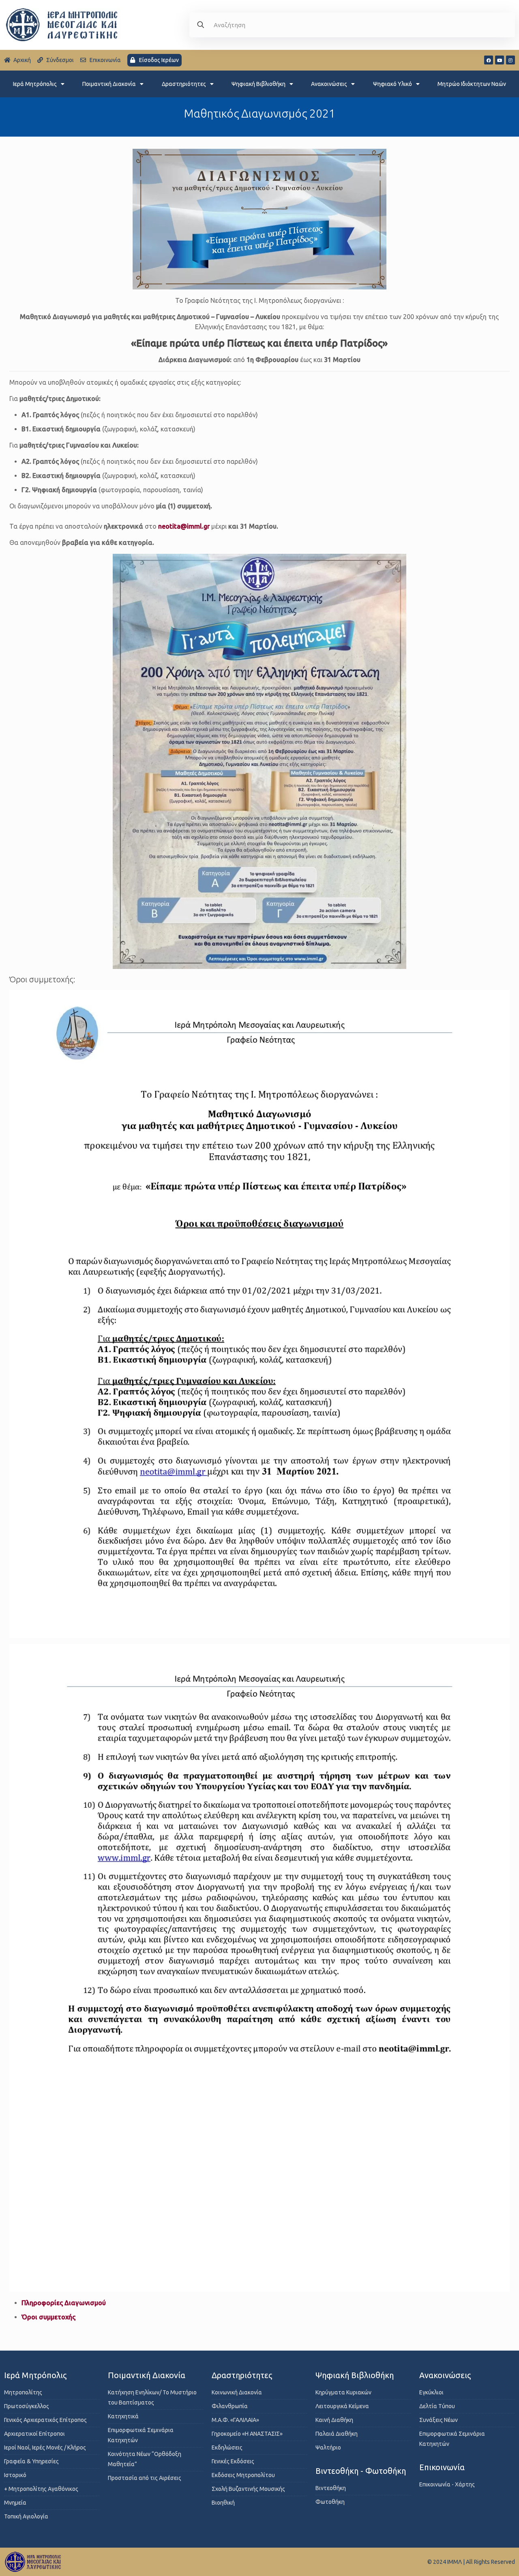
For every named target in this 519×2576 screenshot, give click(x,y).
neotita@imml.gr (184, 526)
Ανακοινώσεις (329, 84)
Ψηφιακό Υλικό (392, 84)
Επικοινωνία (442, 2467)
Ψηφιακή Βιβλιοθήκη (258, 84)
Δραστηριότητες (184, 84)
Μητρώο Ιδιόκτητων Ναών (472, 84)
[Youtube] (500, 60)
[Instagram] (510, 60)
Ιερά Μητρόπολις (35, 84)
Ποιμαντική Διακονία (109, 84)
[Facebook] (489, 60)
